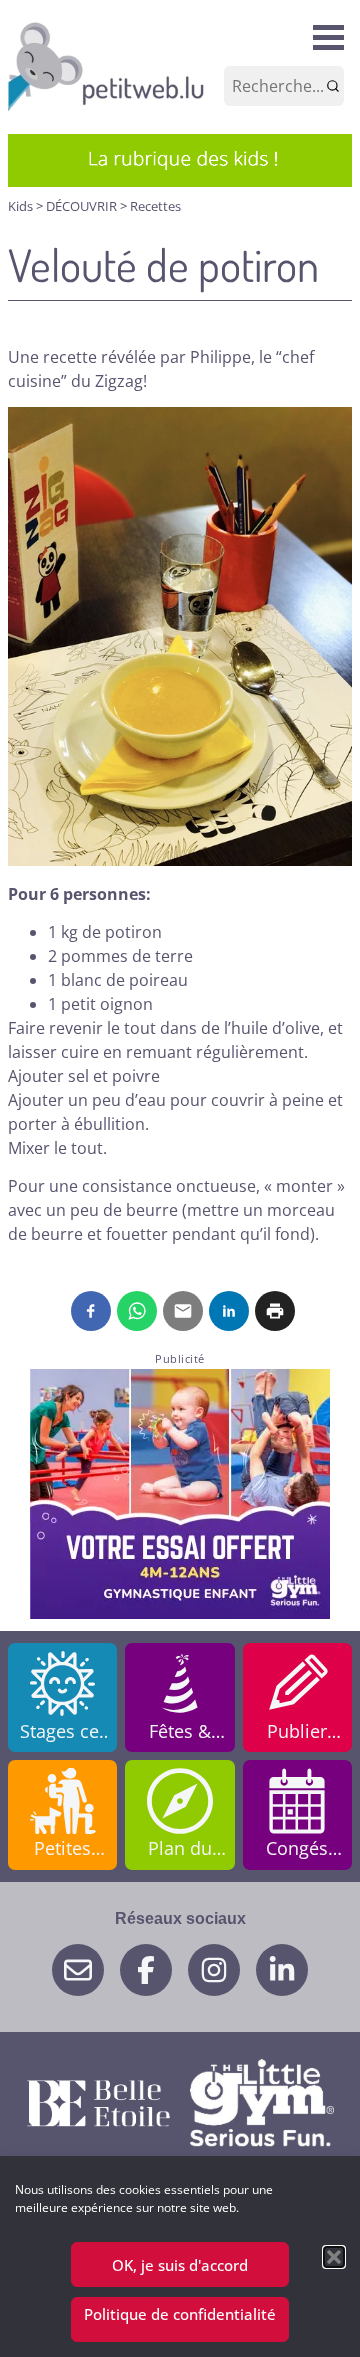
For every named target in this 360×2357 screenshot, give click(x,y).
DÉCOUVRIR (83, 206)
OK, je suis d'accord (180, 2265)
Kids (22, 206)
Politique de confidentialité (180, 2314)
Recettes (155, 206)
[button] (334, 2257)
